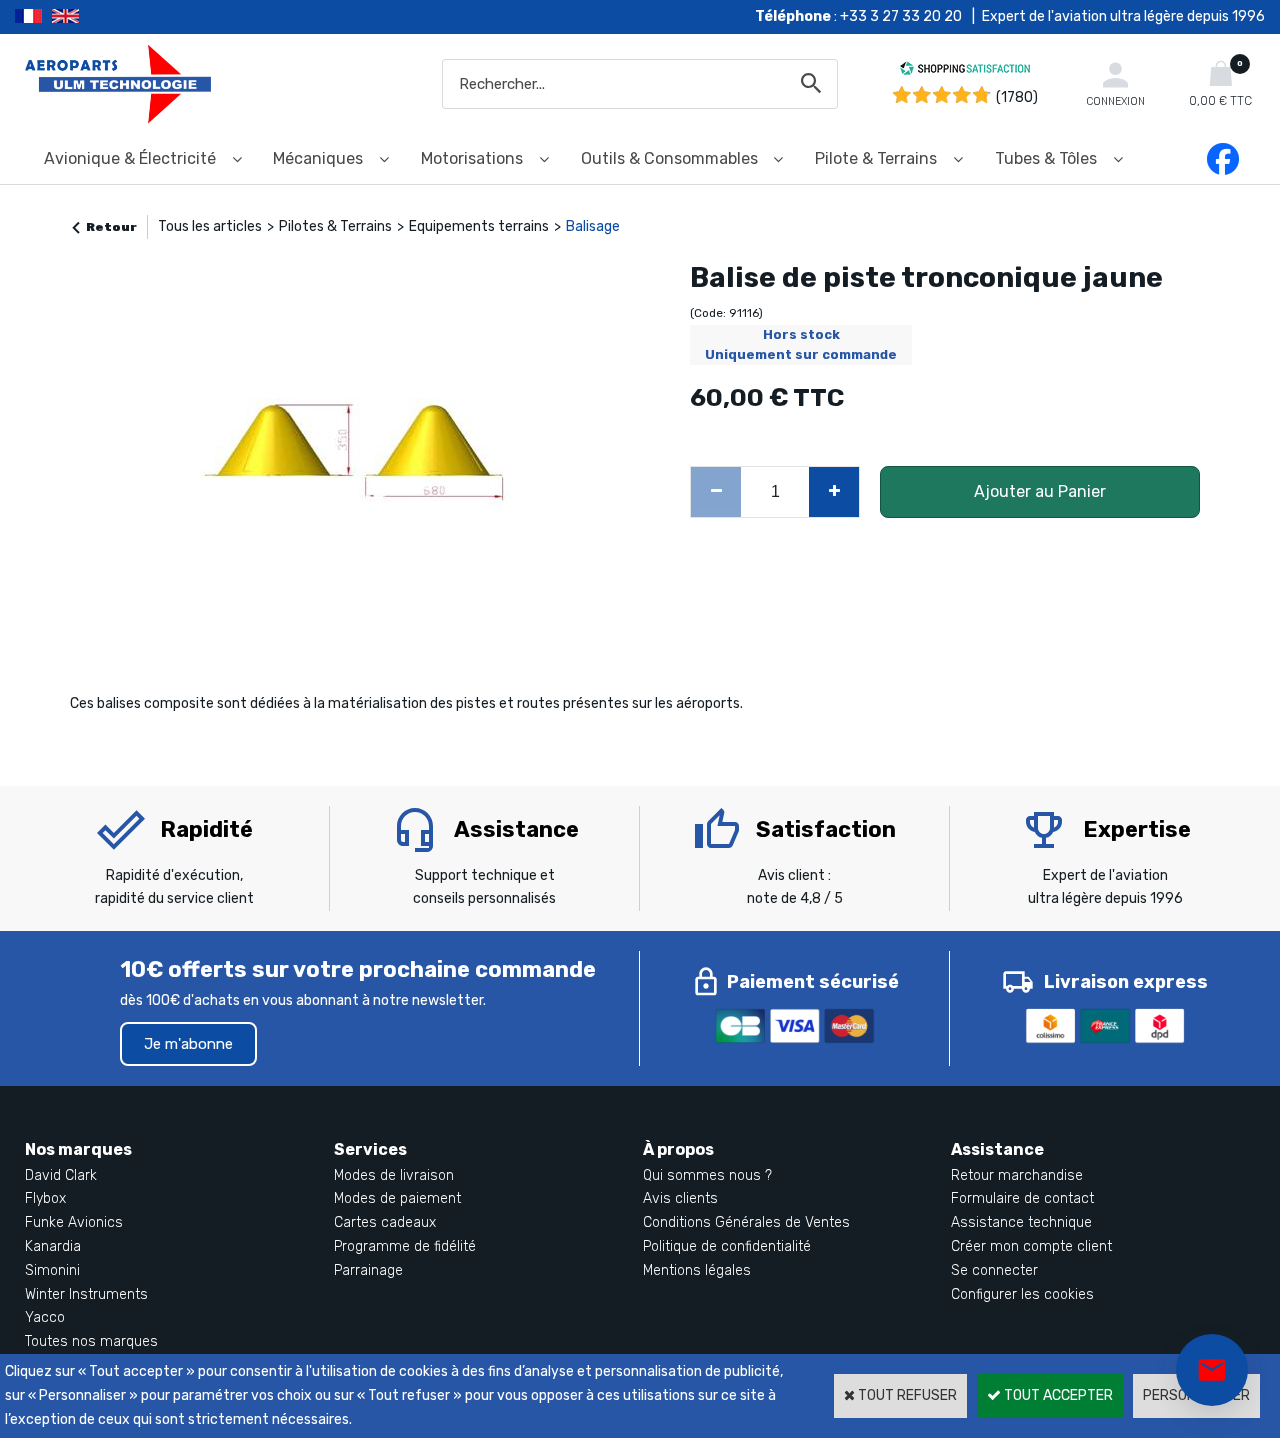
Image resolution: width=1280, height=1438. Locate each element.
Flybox (45, 1198)
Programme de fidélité (405, 1246)
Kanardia (53, 1246)
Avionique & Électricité (130, 158)
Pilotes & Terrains (335, 226)
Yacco (45, 1317)
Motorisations (472, 158)
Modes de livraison (394, 1175)
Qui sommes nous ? (707, 1175)
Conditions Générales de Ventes (746, 1222)
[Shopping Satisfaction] (965, 71)
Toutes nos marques (91, 1341)
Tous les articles (210, 226)
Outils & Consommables (669, 158)
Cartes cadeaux (385, 1222)
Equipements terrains (479, 226)
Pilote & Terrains (876, 158)
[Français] (33, 17)
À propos (678, 1149)
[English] (90, 17)
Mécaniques (318, 158)
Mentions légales (697, 1270)
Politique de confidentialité (727, 1246)
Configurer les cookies (1022, 1294)
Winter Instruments (86, 1294)
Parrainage (368, 1270)
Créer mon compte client (1031, 1246)
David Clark (61, 1175)
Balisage (593, 226)
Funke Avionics (74, 1222)
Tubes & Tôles (1046, 158)
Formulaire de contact (1022, 1198)
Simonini (52, 1270)
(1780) (1017, 97)
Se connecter (994, 1270)
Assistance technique (1021, 1222)
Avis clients (680, 1198)
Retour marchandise (1017, 1175)
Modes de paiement (397, 1198)
